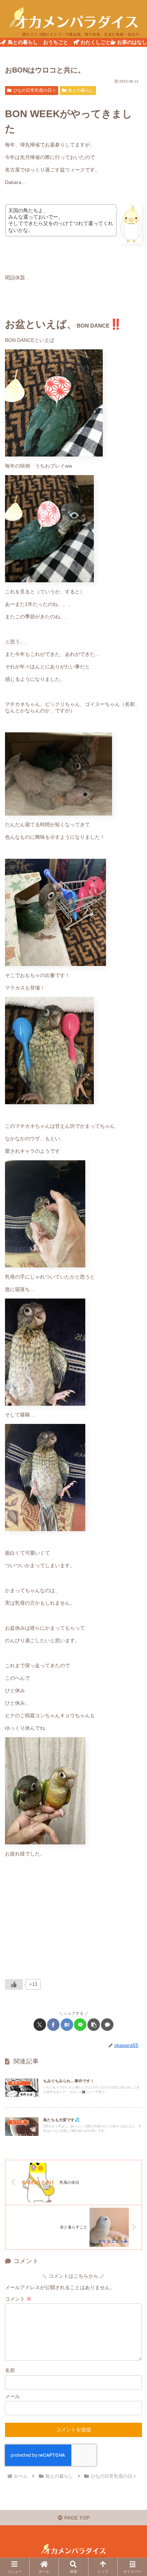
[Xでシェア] (40, 2025)
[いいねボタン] (14, 1984)
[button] (94, 2025)
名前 (10, 2370)
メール (12, 2396)
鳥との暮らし (81, 90)
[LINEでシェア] (80, 2025)
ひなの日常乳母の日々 (35, 90)
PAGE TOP (76, 2518)
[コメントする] (107, 2025)
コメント (18, 2299)
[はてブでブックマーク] (67, 2025)
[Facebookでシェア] (53, 2025)
